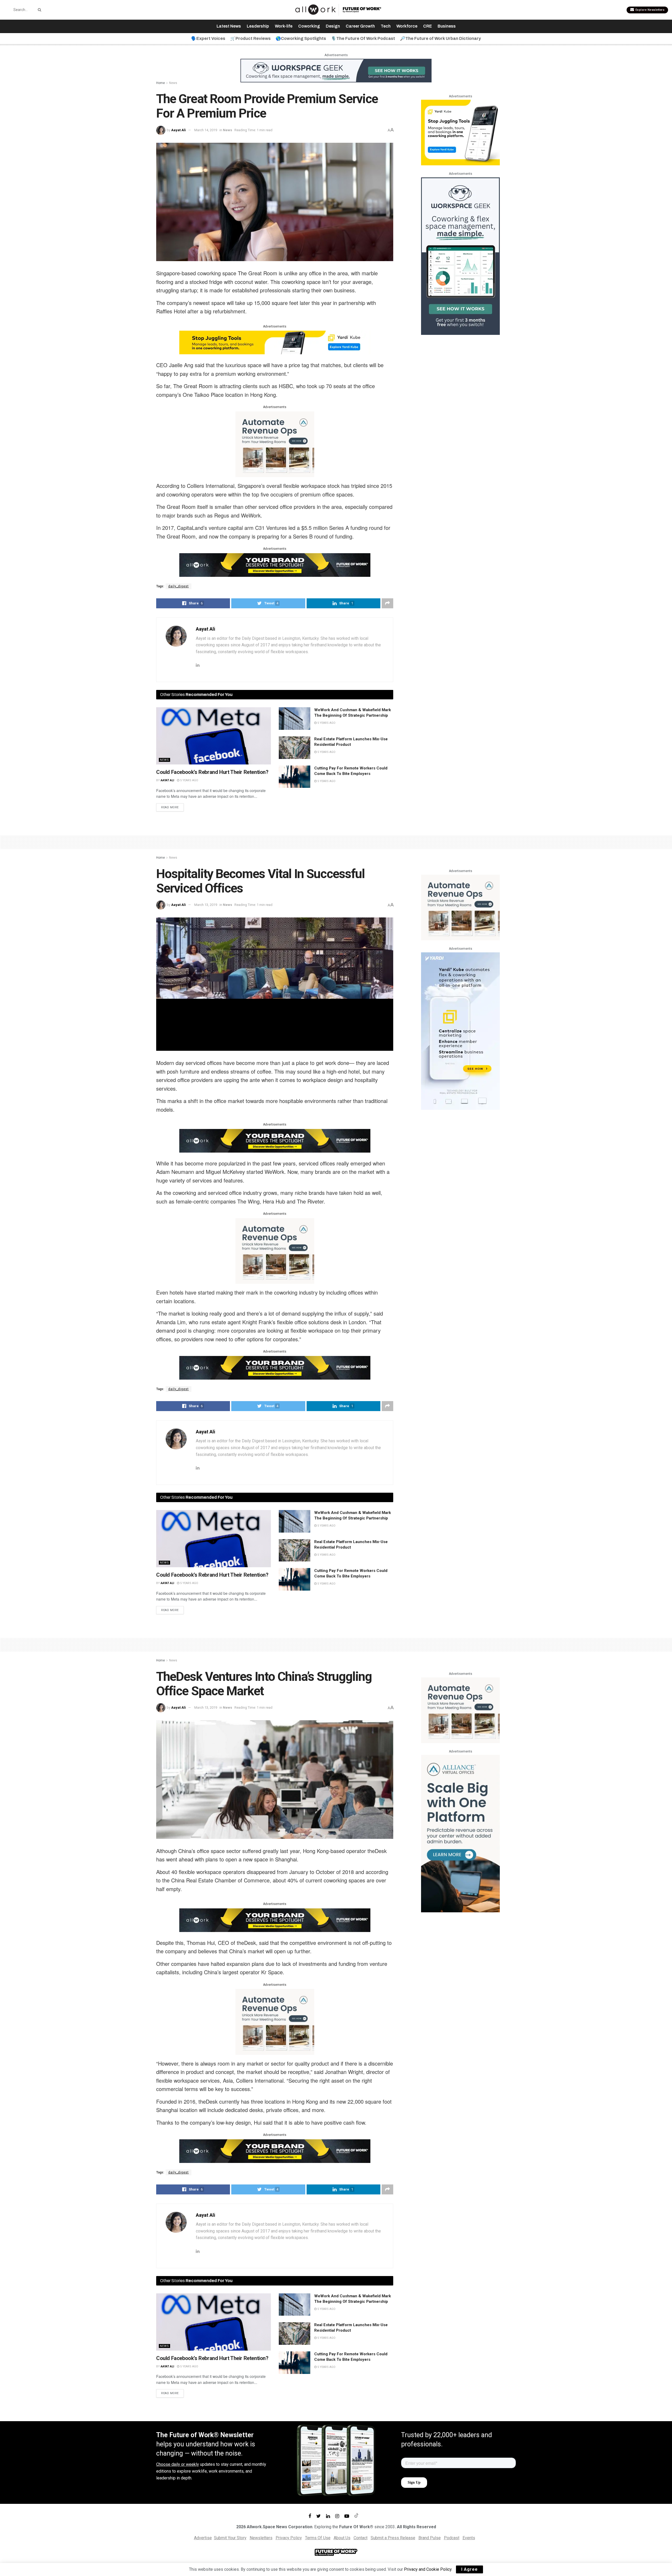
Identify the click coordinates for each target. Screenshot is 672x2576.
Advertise (203, 2538)
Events (469, 2538)
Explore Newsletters (649, 10)
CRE (427, 26)
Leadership (258, 26)
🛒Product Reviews (250, 38)
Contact (361, 2538)
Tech (386, 26)
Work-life (284, 26)
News (173, 83)
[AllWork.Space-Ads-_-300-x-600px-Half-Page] (460, 1833)
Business (447, 26)
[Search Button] (39, 10)
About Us (342, 2538)
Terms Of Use (318, 2538)
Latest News (229, 26)
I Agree (469, 2569)
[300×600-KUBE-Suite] (460, 1031)
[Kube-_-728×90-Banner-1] (275, 342)
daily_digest (178, 586)
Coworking (309, 26)
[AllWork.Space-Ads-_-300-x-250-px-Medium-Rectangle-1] (275, 444)
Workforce (407, 26)
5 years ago (189, 780)
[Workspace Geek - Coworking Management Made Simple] (336, 70)
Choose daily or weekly (178, 2464)
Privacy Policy (289, 2538)
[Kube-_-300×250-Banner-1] (460, 132)
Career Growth (360, 26)
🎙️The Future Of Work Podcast (363, 38)
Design (333, 26)
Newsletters (261, 2538)
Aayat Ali (178, 130)
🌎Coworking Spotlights (301, 38)
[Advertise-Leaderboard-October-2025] (275, 564)
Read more (170, 807)
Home (161, 83)
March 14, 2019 (206, 130)
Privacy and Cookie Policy (428, 2569)
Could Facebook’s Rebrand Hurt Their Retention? (212, 772)
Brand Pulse (430, 2538)
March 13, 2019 (206, 905)
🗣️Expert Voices (208, 38)
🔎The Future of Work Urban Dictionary (440, 38)
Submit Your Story (230, 2538)
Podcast (452, 2538)
